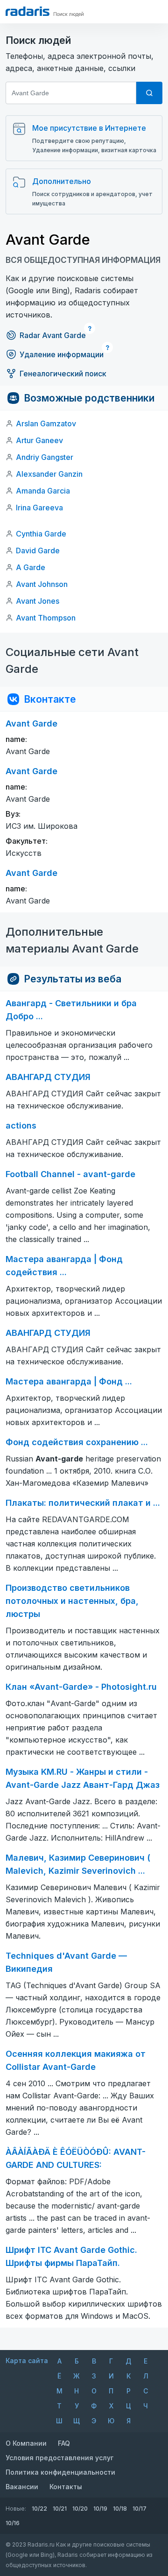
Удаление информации (62, 354)
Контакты (66, 2487)
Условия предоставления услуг (59, 2458)
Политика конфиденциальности (60, 2472)
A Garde (31, 567)
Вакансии (22, 2487)
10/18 (120, 2509)
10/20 (80, 2509)
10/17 (140, 2509)
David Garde (38, 550)
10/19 (100, 2509)
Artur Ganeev (39, 440)
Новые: (16, 2509)
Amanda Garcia (43, 491)
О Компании (26, 2443)
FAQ (64, 2443)
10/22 (39, 2509)
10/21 (60, 2509)
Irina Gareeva (39, 508)
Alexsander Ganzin (49, 474)
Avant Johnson (42, 584)
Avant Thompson (46, 618)
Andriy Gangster (45, 457)
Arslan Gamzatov (46, 423)
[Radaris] (28, 11)
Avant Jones (38, 601)
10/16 (13, 2523)
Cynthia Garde (41, 534)
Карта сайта (27, 2361)
